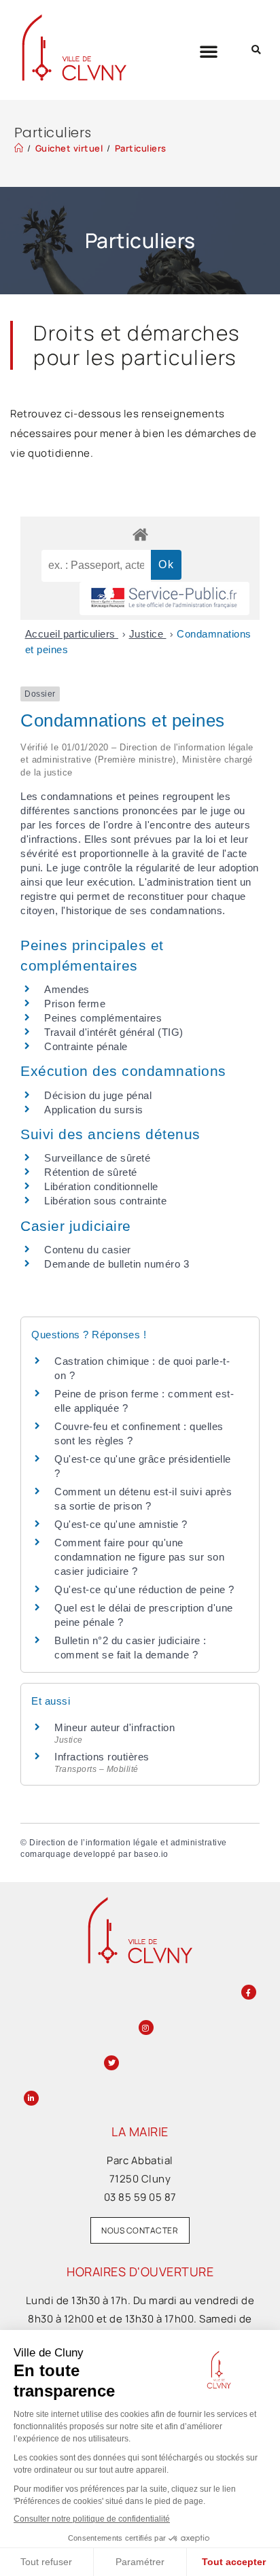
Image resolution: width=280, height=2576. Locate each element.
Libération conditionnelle (101, 1186)
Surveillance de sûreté (97, 1158)
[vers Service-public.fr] (164, 598)
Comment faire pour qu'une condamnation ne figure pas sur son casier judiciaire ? (139, 1557)
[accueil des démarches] (140, 534)
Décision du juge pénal (98, 1095)
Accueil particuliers (72, 634)
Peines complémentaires (103, 1018)
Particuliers (141, 148)
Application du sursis (94, 1110)
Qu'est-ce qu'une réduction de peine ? (144, 1589)
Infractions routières (102, 1757)
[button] (209, 51)
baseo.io (151, 1854)
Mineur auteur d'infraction (115, 1727)
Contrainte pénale (86, 1046)
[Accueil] (19, 148)
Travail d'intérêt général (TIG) (114, 1032)
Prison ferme (75, 1004)
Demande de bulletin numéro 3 (117, 1264)
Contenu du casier (88, 1250)
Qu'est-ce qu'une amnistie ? (121, 1524)
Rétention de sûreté (91, 1172)
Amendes (67, 989)
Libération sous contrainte (105, 1201)
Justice (148, 634)
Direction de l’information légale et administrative (128, 1843)
